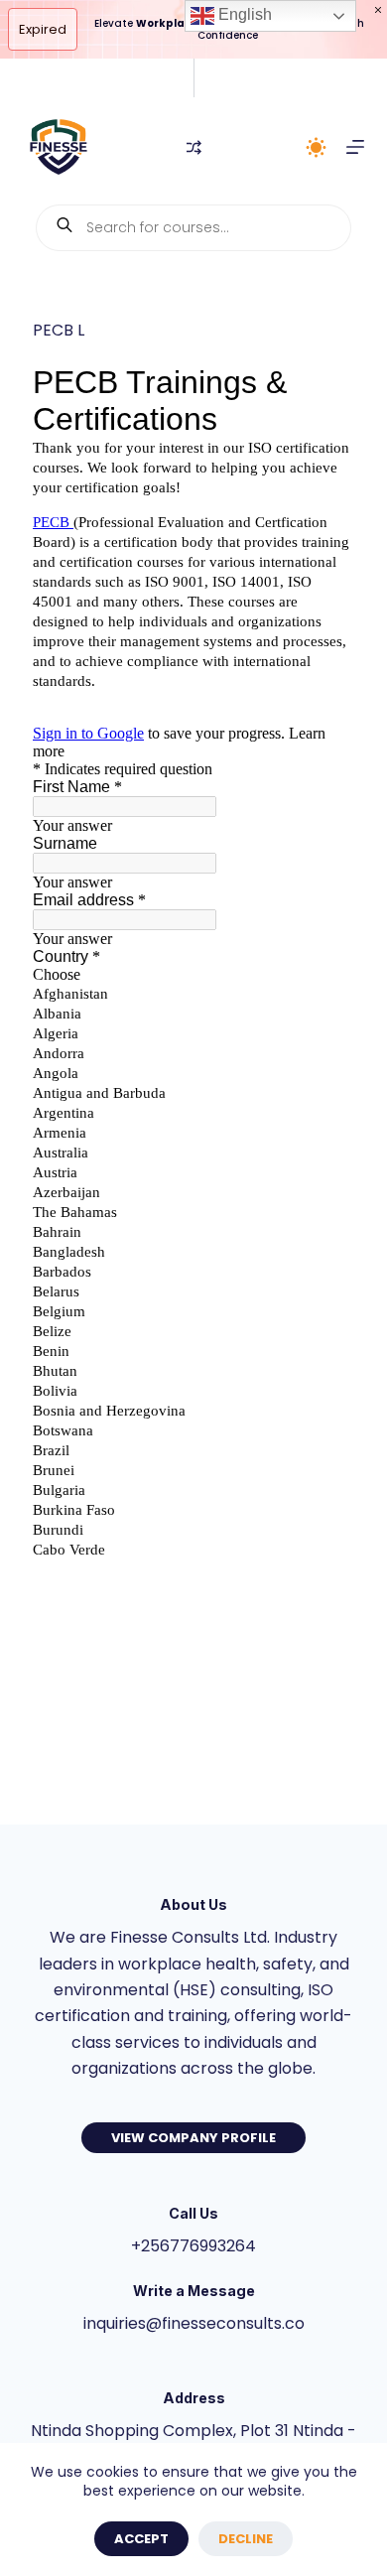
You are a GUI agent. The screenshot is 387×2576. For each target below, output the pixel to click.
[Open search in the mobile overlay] (193, 228)
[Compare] (194, 147)
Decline (246, 2539)
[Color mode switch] (316, 147)
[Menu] (355, 147)
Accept (141, 2539)
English (243, 14)
